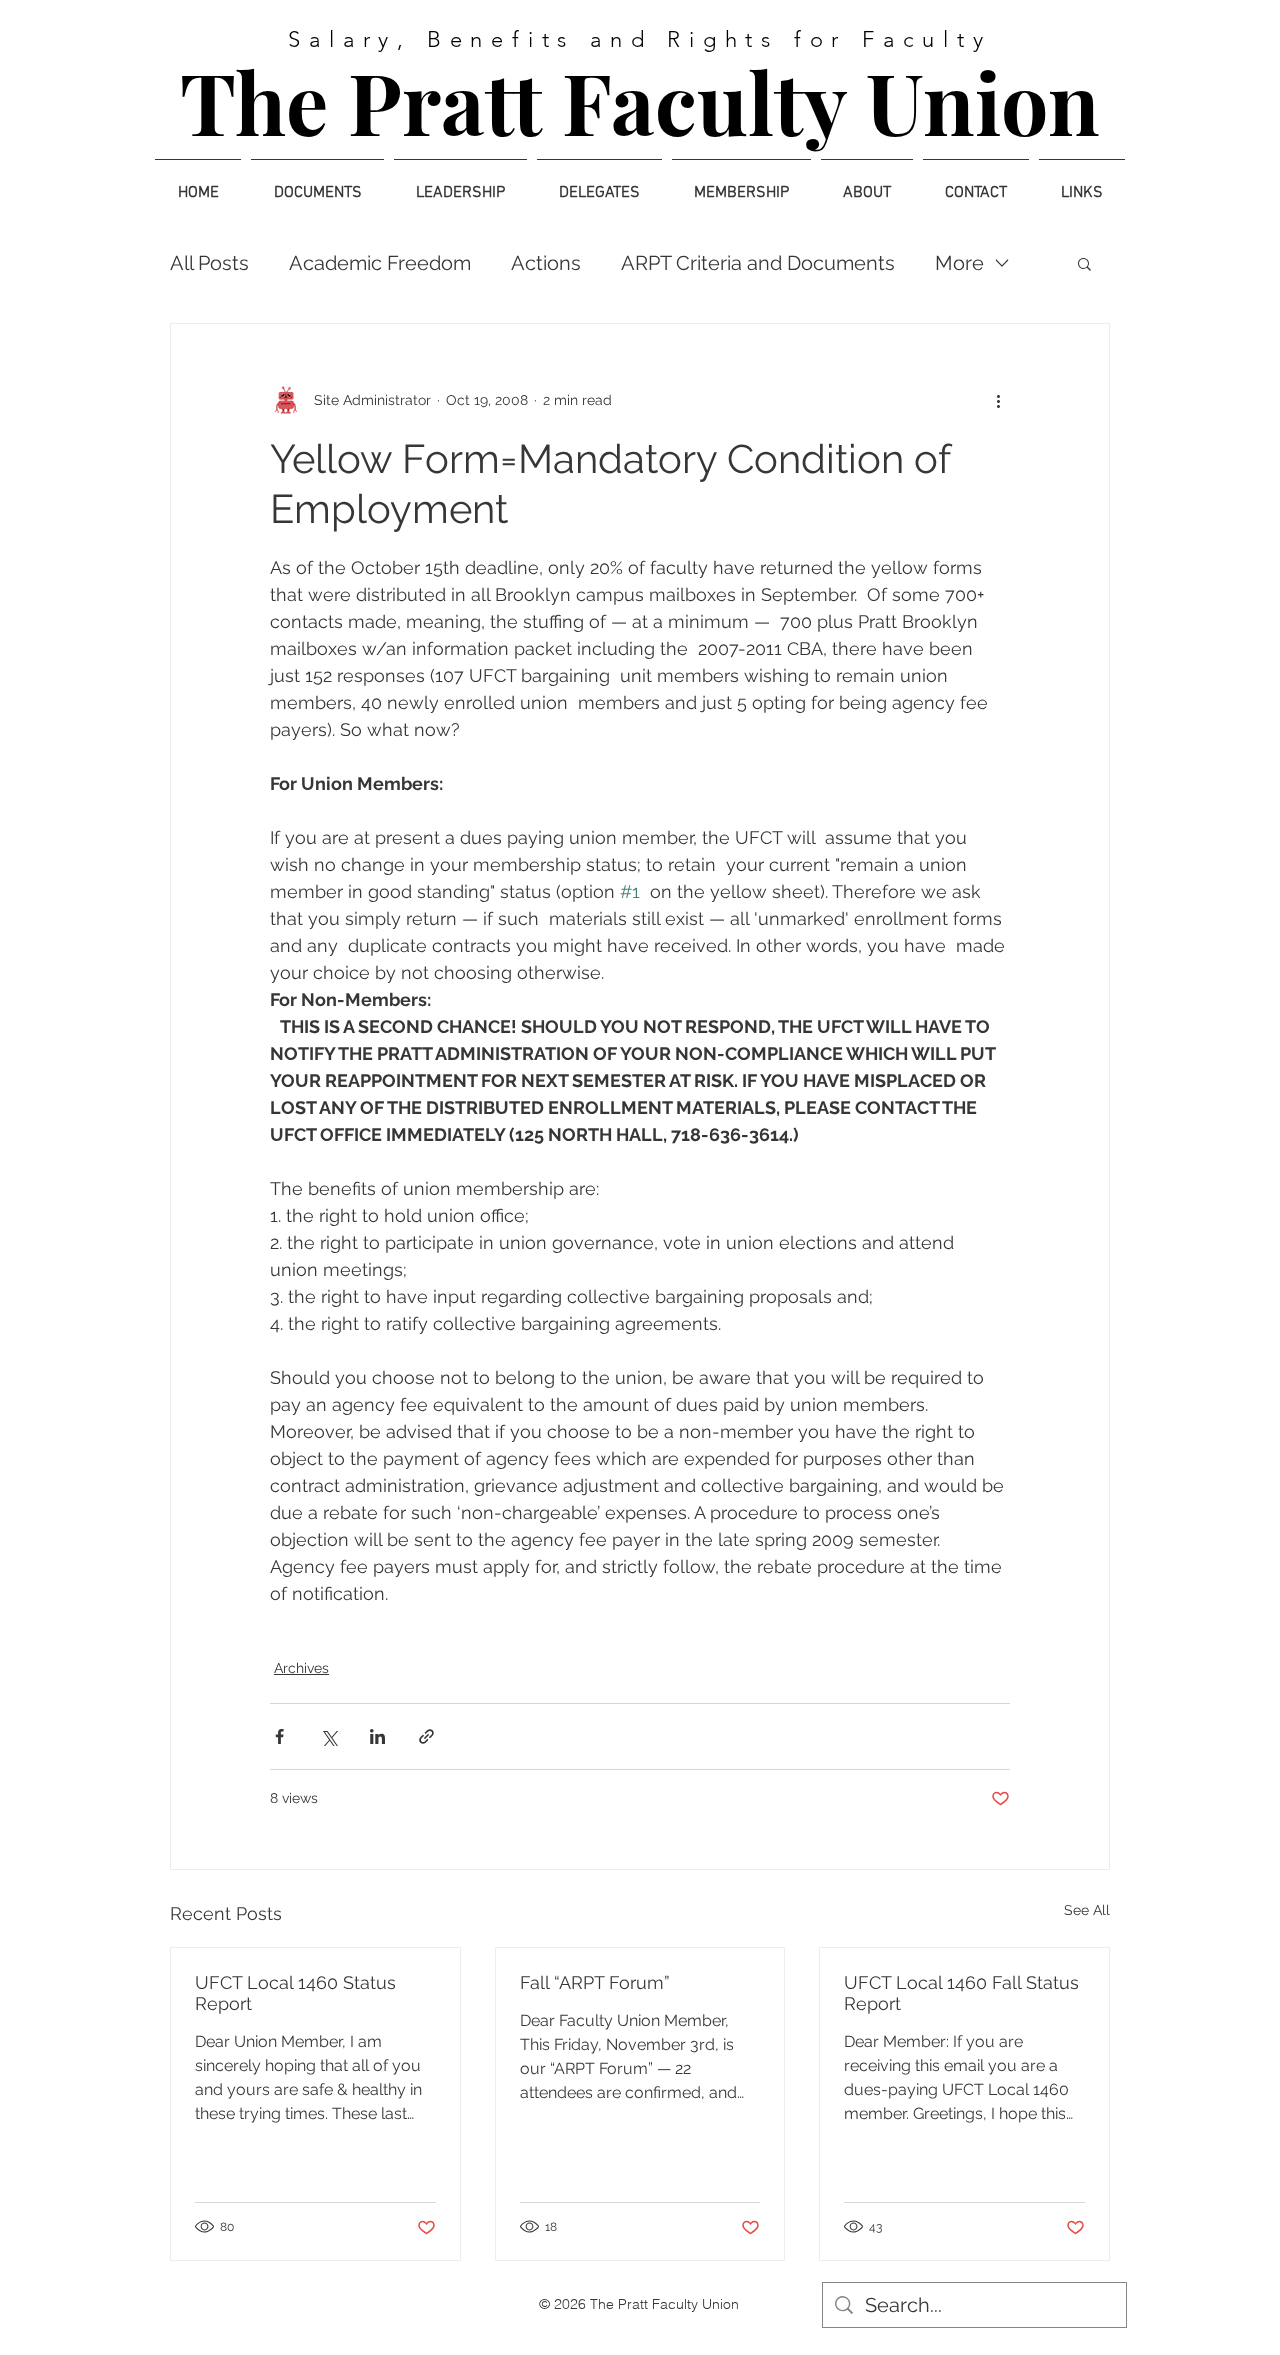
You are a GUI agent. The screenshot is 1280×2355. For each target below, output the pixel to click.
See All (1087, 1910)
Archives (301, 1668)
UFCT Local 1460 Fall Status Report (961, 1993)
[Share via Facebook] (279, 1736)
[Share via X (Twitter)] (328, 1736)
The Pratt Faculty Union (640, 101)
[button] (1084, 263)
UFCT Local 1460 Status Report (295, 1993)
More (959, 263)
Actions (546, 263)
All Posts (209, 263)
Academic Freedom (380, 263)
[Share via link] (426, 1736)
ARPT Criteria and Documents (758, 263)
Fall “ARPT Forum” (595, 1982)
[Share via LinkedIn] (377, 1736)
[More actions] (998, 400)
